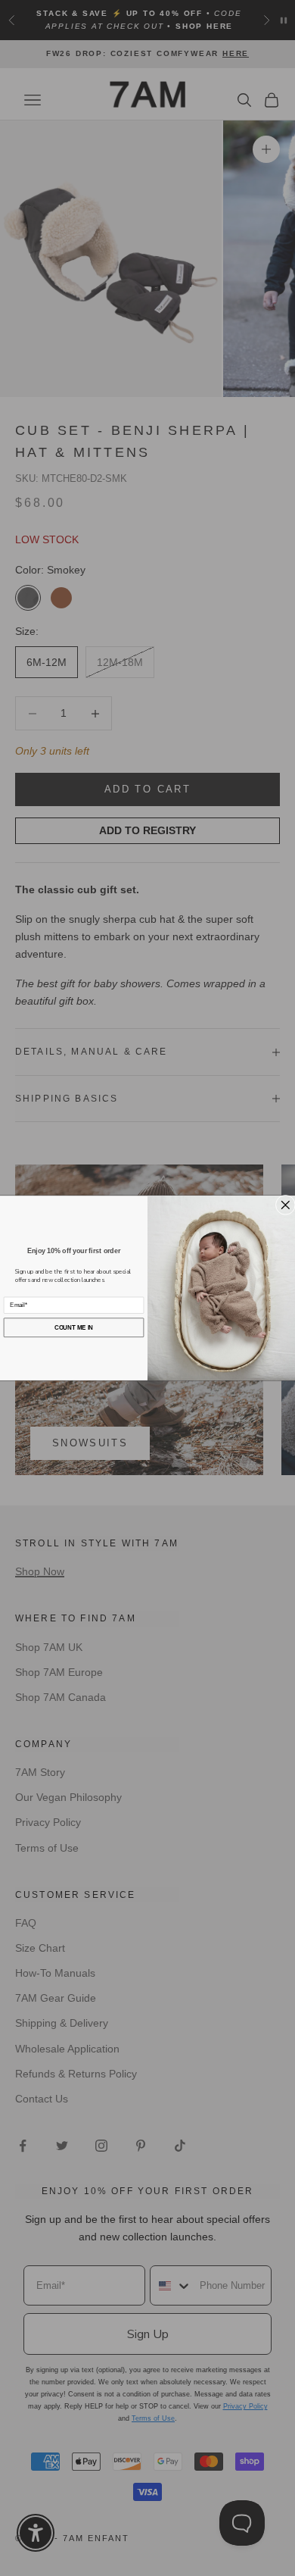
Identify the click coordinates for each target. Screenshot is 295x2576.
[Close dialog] (285, 1205)
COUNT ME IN (74, 1327)
